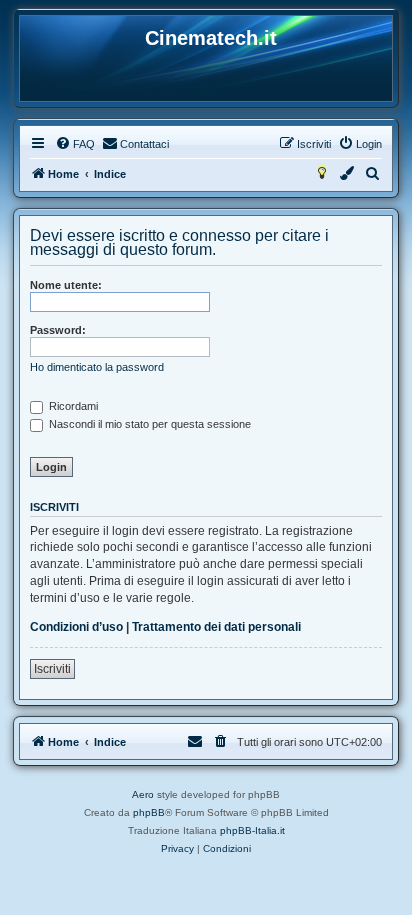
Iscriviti (52, 669)
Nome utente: (66, 285)
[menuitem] (75, 144)
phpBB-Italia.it (252, 830)
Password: (58, 330)
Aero (143, 794)
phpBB (149, 812)
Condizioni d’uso (76, 627)
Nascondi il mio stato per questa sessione (148, 424)
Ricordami (72, 406)
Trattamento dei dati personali (216, 627)
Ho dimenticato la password (97, 367)
